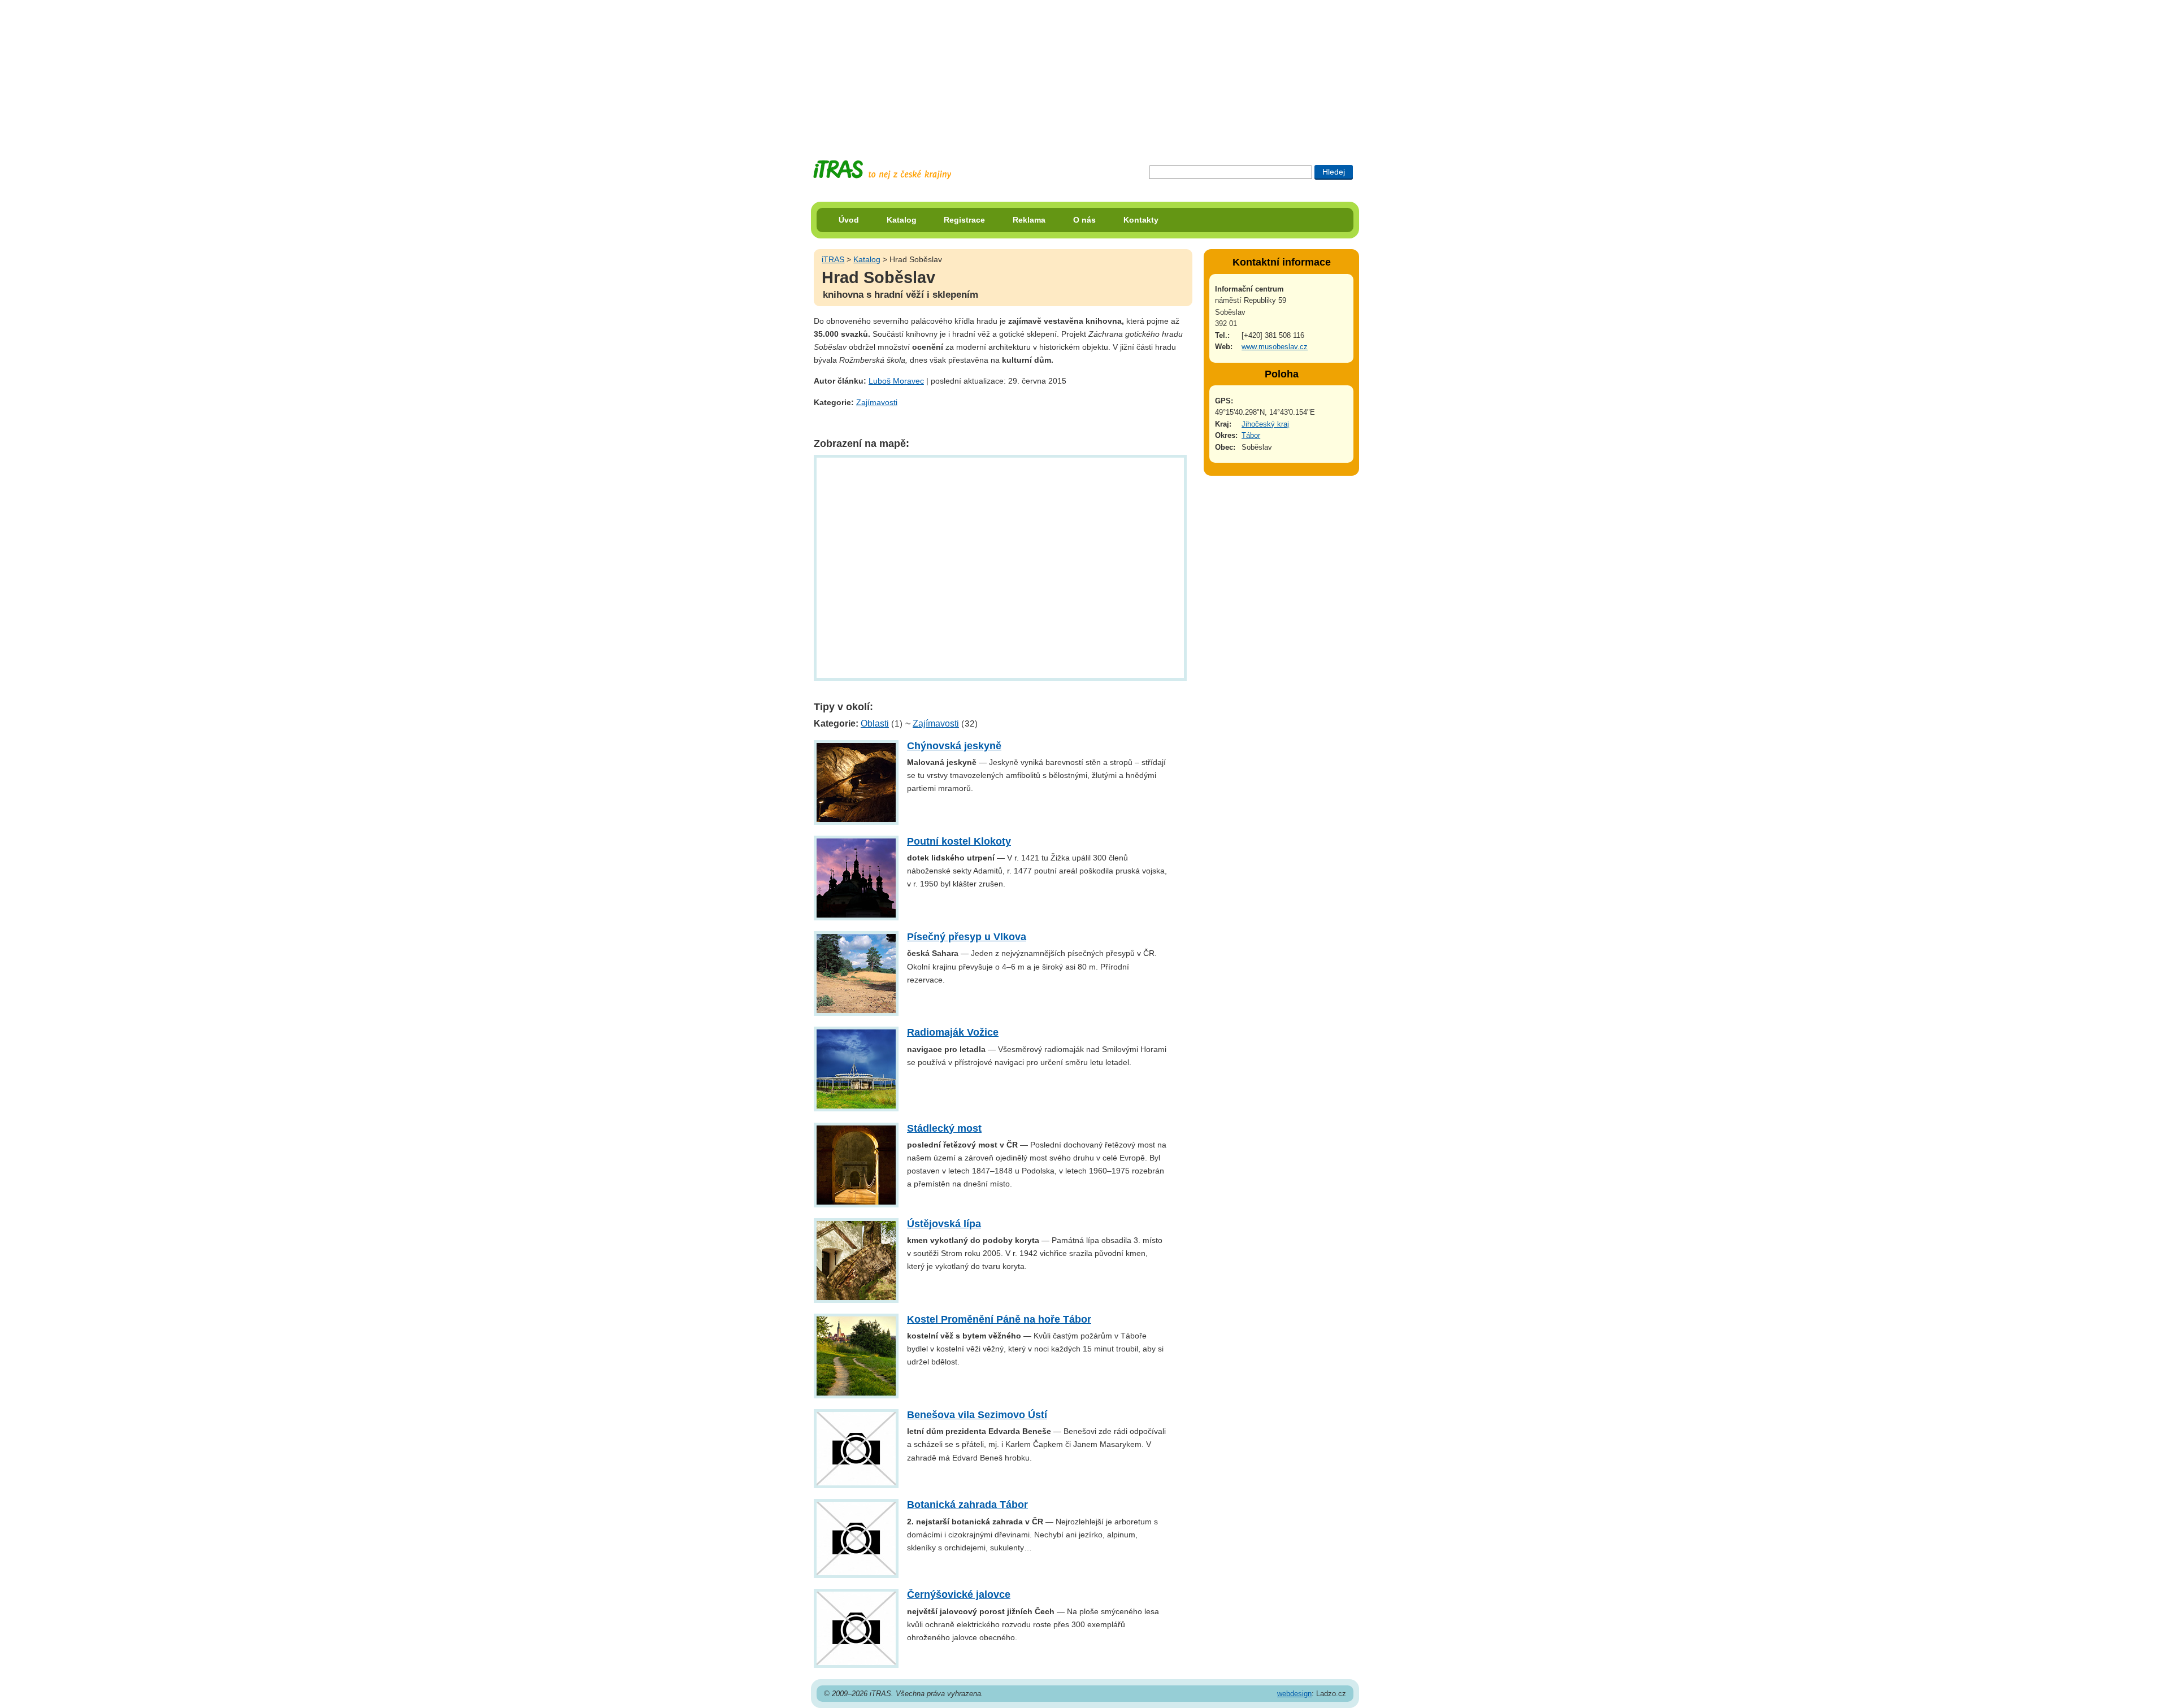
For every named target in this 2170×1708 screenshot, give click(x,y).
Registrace (964, 220)
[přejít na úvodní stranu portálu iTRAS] (882, 170)
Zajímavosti (877, 402)
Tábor (1251, 435)
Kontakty (1141, 220)
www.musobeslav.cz (1275, 347)
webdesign (1294, 1694)
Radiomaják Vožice (953, 1032)
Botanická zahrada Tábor (967, 1505)
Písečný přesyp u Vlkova (967, 937)
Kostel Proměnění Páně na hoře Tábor (999, 1319)
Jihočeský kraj (1265, 424)
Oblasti (875, 723)
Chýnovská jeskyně (954, 746)
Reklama (1029, 220)
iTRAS (833, 259)
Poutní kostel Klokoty (959, 841)
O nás (1084, 220)
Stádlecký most (944, 1128)
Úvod (849, 220)
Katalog (902, 220)
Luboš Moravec (896, 381)
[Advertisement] (1085, 71)
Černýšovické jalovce (959, 1594)
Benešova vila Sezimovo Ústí (977, 1415)
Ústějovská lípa (944, 1224)
